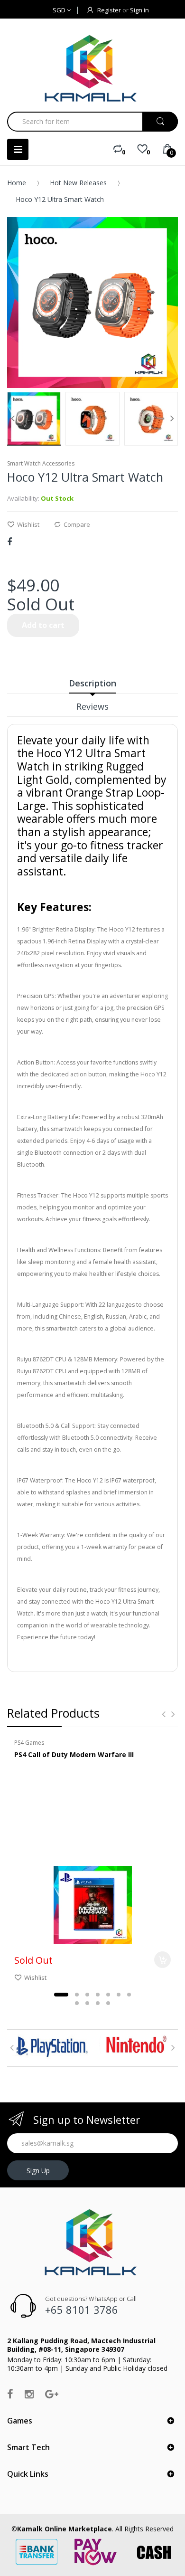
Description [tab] (92, 683)
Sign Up (38, 2171)
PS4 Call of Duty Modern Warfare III (74, 1754)
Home (17, 183)
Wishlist (28, 524)
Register (109, 10)
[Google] (52, 2394)
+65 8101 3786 (82, 2310)
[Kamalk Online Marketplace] (92, 68)
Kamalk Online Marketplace (65, 2529)
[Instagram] (29, 2394)
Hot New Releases (78, 183)
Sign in (139, 10)
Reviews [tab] (92, 706)
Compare (77, 524)
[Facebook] (9, 542)
